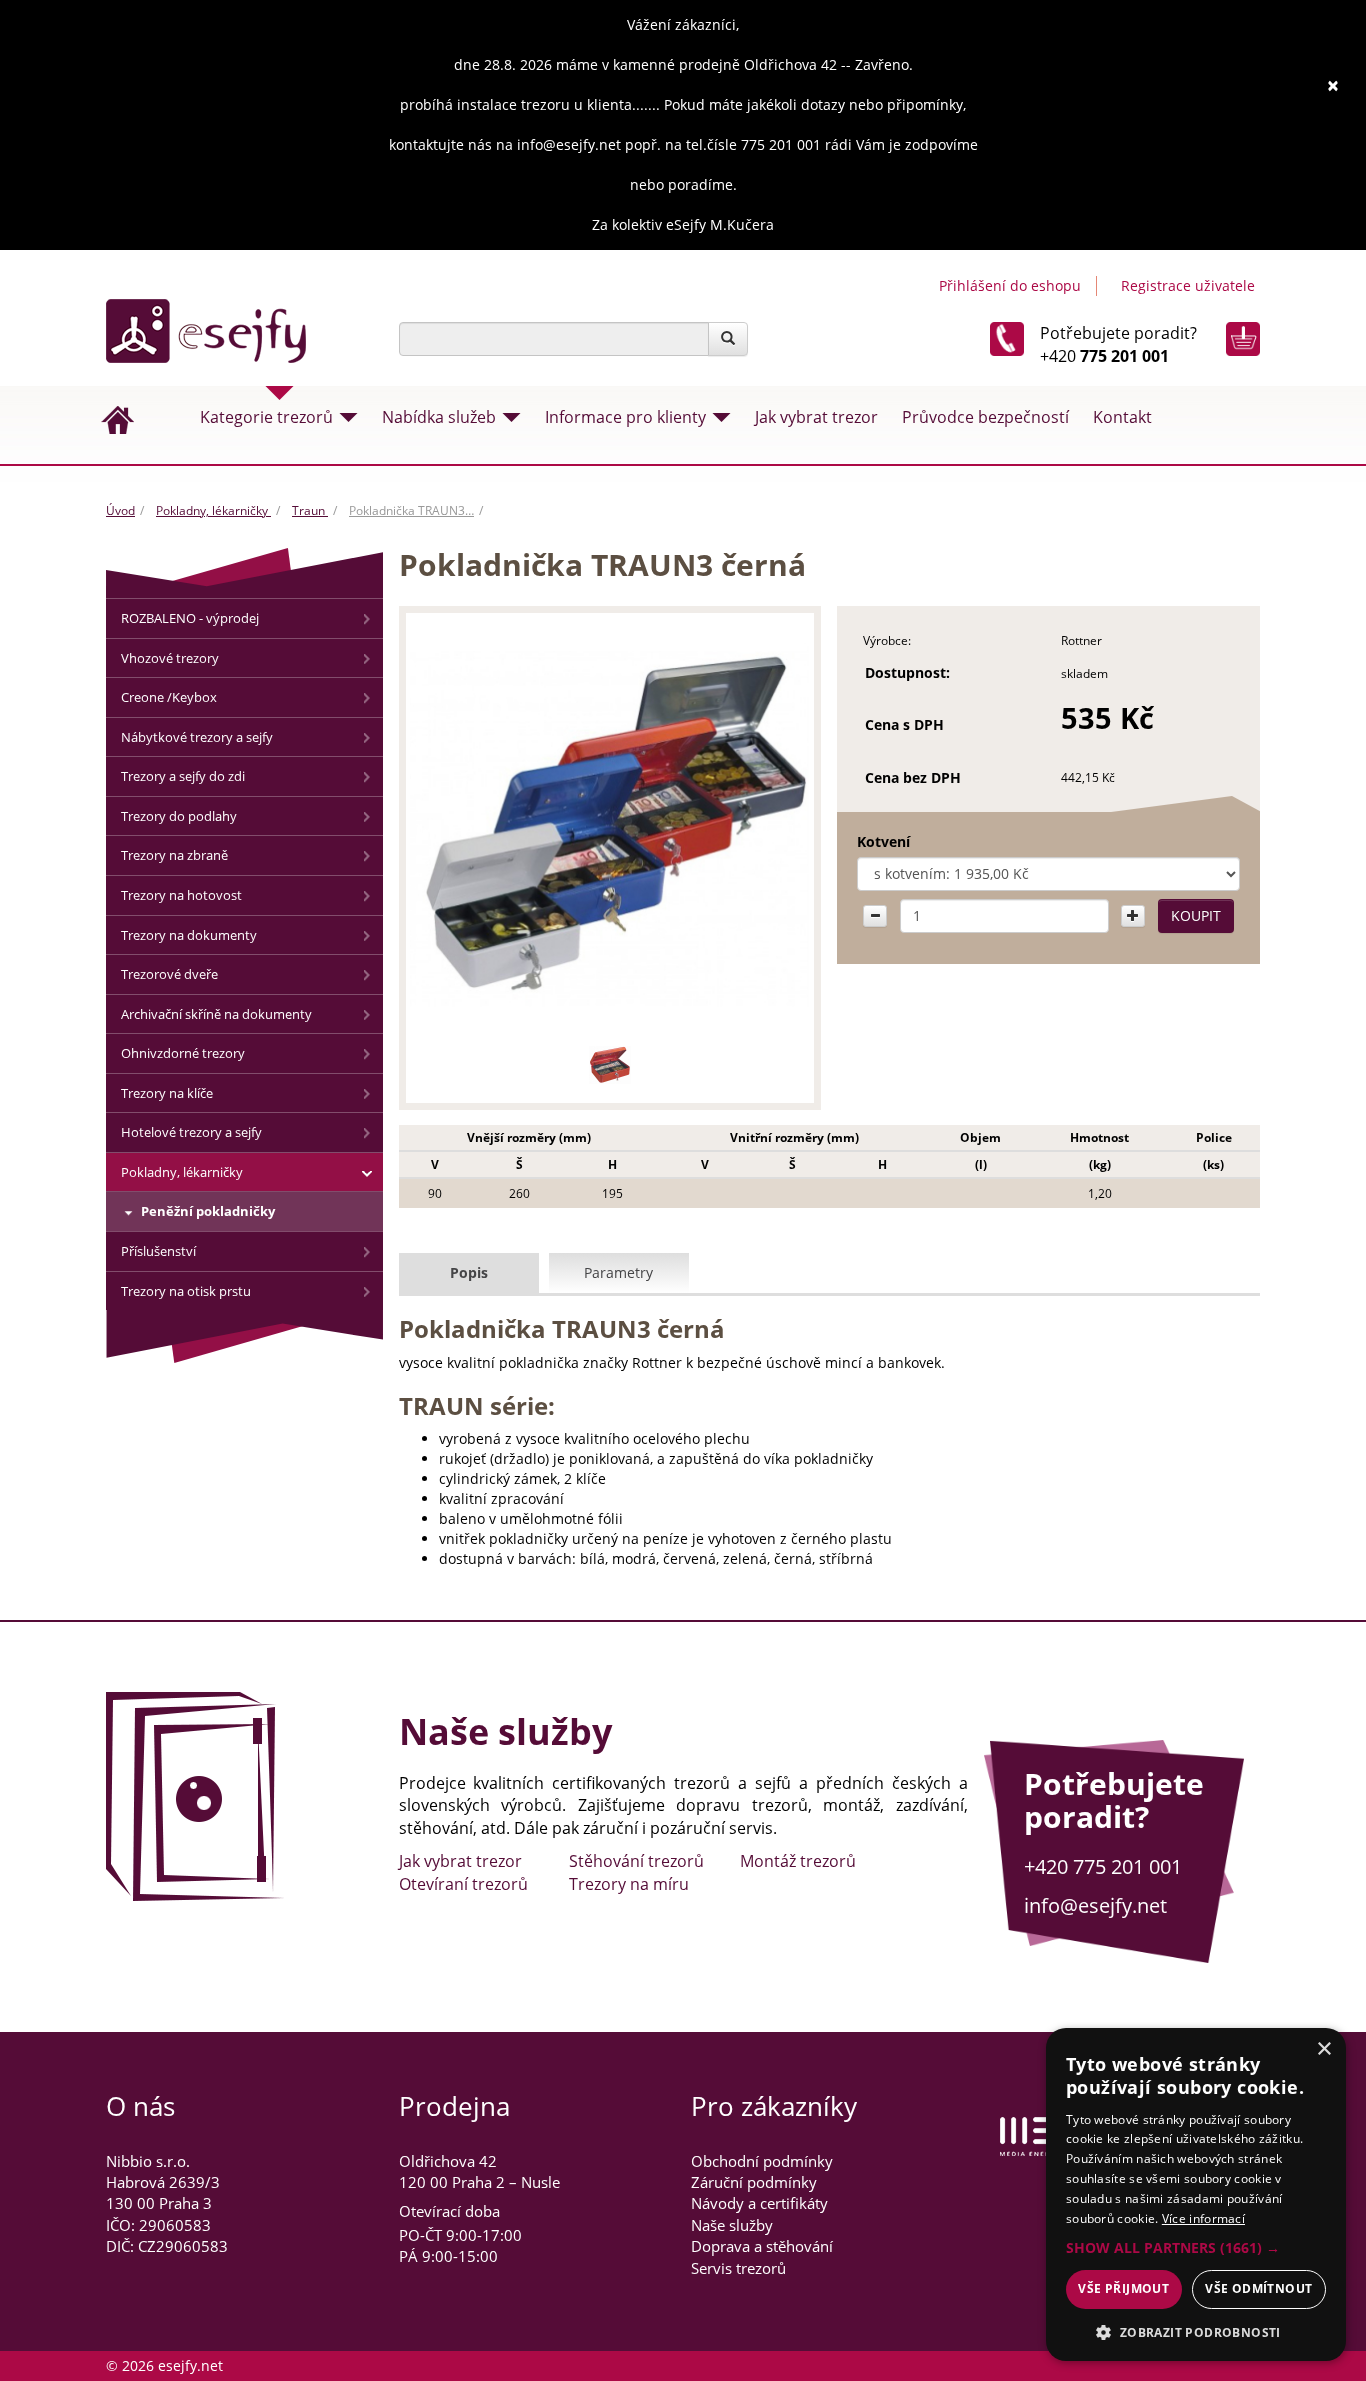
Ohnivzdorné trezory (183, 1053)
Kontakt (1122, 417)
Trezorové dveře (169, 974)
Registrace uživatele (1188, 285)
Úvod (120, 510)
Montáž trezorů (798, 1861)
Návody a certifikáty (759, 2203)
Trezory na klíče (167, 1093)
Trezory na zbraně (174, 855)
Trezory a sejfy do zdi (183, 776)
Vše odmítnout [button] (1258, 2288)
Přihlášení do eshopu (1010, 285)
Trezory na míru (629, 1884)
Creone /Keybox (169, 697)
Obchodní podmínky (762, 2161)
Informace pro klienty (625, 417)
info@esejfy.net (1095, 1905)
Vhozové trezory (170, 658)
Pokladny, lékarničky (213, 510)
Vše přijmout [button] (1123, 2288)
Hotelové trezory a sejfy (191, 1132)
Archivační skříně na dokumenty (216, 1014)
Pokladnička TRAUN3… (411, 510)
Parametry (618, 1272)
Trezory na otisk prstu (186, 1291)
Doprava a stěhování (762, 2246)
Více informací (1203, 2218)
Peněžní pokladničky (208, 1211)
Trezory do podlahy (179, 816)
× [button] (1323, 2049)
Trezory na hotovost (181, 895)
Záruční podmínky (754, 2182)
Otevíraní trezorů (463, 1884)
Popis (469, 1272)
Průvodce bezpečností (985, 417)
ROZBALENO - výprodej (190, 618)
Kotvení (883, 841)
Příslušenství (158, 1251)
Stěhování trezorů (636, 1861)
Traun (310, 510)
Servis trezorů (738, 2268)
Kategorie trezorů (266, 417)
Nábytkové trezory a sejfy (197, 737)
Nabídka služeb (439, 417)
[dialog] (1196, 2194)
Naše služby (732, 2225)
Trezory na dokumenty (189, 935)
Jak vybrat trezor (816, 417)
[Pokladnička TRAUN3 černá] (610, 827)
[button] (1196, 2248)
